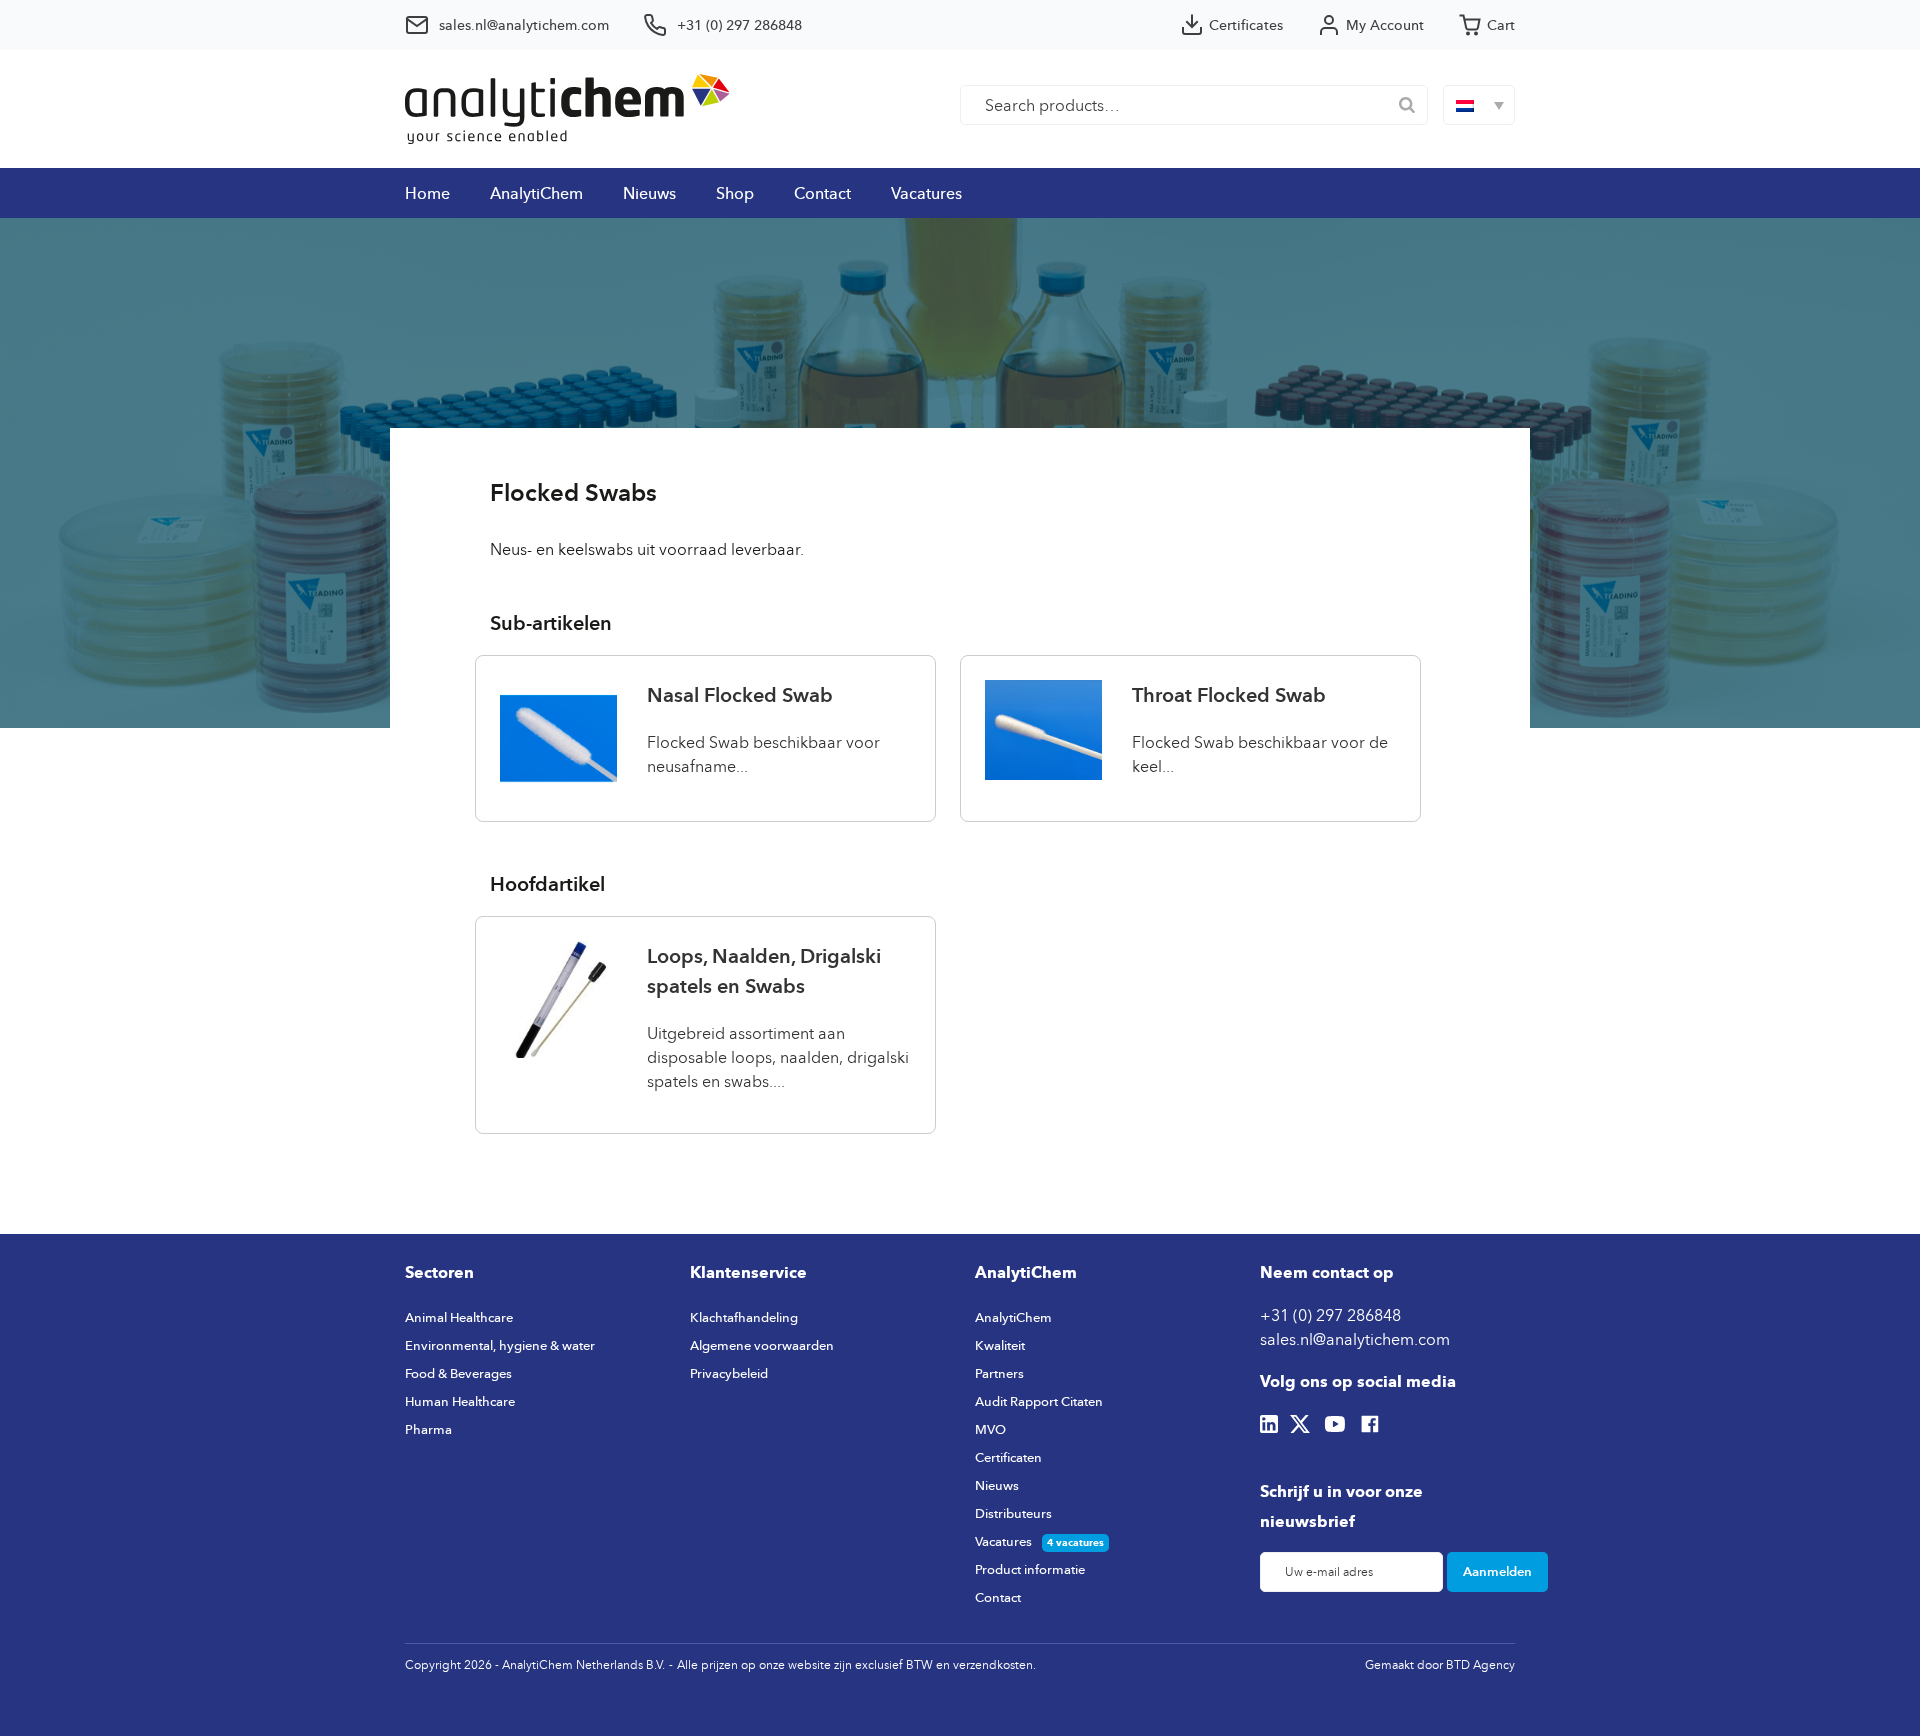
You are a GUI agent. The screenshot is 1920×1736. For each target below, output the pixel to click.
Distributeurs (1013, 1513)
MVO (990, 1429)
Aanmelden (1497, 1571)
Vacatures (926, 193)
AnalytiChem (536, 193)
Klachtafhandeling (744, 1317)
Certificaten (1008, 1457)
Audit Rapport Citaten (1039, 1401)
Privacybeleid (729, 1373)
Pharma (428, 1429)
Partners (999, 1373)
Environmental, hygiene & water (500, 1345)
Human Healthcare (460, 1401)
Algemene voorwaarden (762, 1345)
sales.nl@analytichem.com (1355, 1339)
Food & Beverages (458, 1373)
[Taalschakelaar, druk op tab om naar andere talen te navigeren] (1479, 105)
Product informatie (1030, 1569)
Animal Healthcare (459, 1317)
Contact (822, 193)
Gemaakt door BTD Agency (1440, 1664)
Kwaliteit (1000, 1345)
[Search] (1407, 105)
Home (427, 193)
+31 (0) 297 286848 (1330, 1315)
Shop (735, 193)
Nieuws (649, 193)
